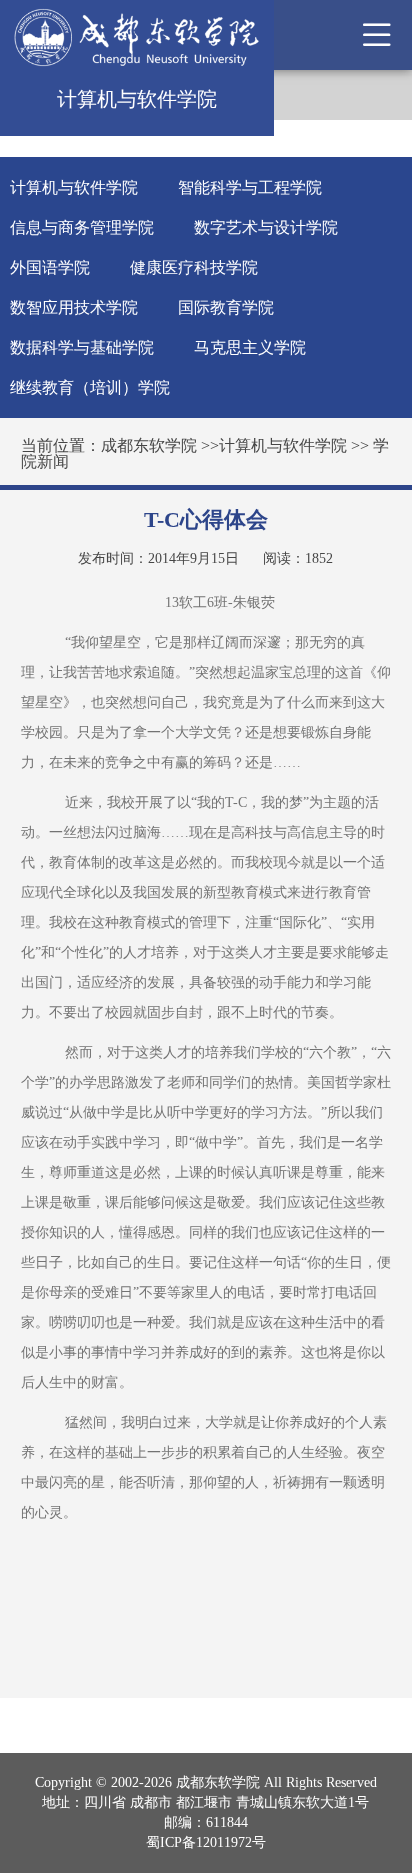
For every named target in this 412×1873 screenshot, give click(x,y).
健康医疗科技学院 (194, 267)
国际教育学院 (226, 307)
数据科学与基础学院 (82, 347)
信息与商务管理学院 (82, 227)
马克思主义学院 (250, 347)
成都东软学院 (149, 445)
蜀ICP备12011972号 (206, 1842)
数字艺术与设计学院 (266, 227)
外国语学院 (50, 267)
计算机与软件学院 (74, 187)
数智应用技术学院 (74, 307)
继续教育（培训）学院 (90, 387)
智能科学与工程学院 (250, 187)
